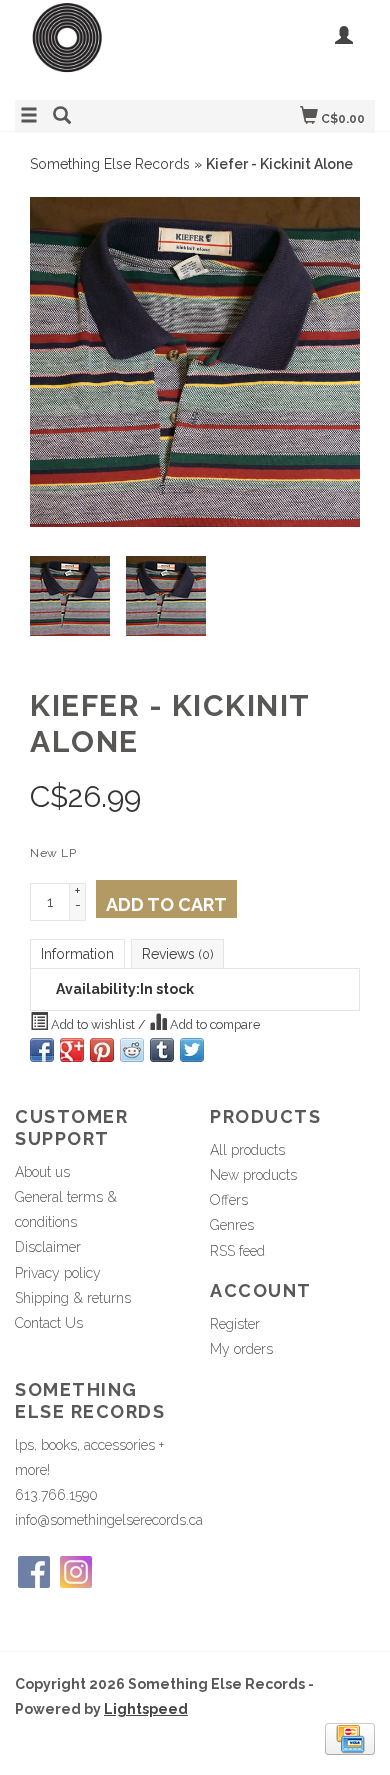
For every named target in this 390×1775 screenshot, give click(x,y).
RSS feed (237, 1251)
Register (235, 1324)
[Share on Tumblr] (162, 1050)
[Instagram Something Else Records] (76, 1572)
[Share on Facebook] (42, 1050)
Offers (229, 1200)
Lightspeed (146, 1709)
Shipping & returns (73, 1298)
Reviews (177, 954)
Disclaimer (48, 1247)
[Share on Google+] (72, 1050)
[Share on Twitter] (192, 1050)
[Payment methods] (350, 1737)
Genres (232, 1225)
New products (253, 1175)
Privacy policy (58, 1273)
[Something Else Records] (105, 47)
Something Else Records (110, 164)
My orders (241, 1349)
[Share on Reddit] (132, 1050)
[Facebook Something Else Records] (34, 1572)
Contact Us (49, 1323)
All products (247, 1150)
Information (77, 954)
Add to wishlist (93, 1024)
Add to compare (213, 1024)
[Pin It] (102, 1050)
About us (42, 1172)
